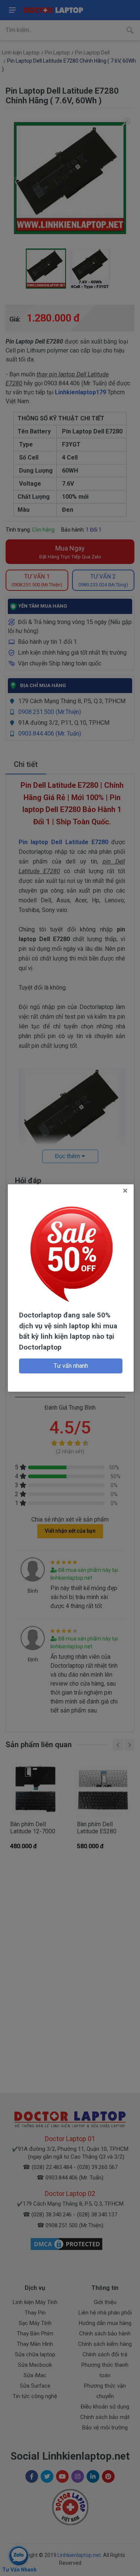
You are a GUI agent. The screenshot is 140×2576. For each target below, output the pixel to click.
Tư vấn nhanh (71, 1366)
